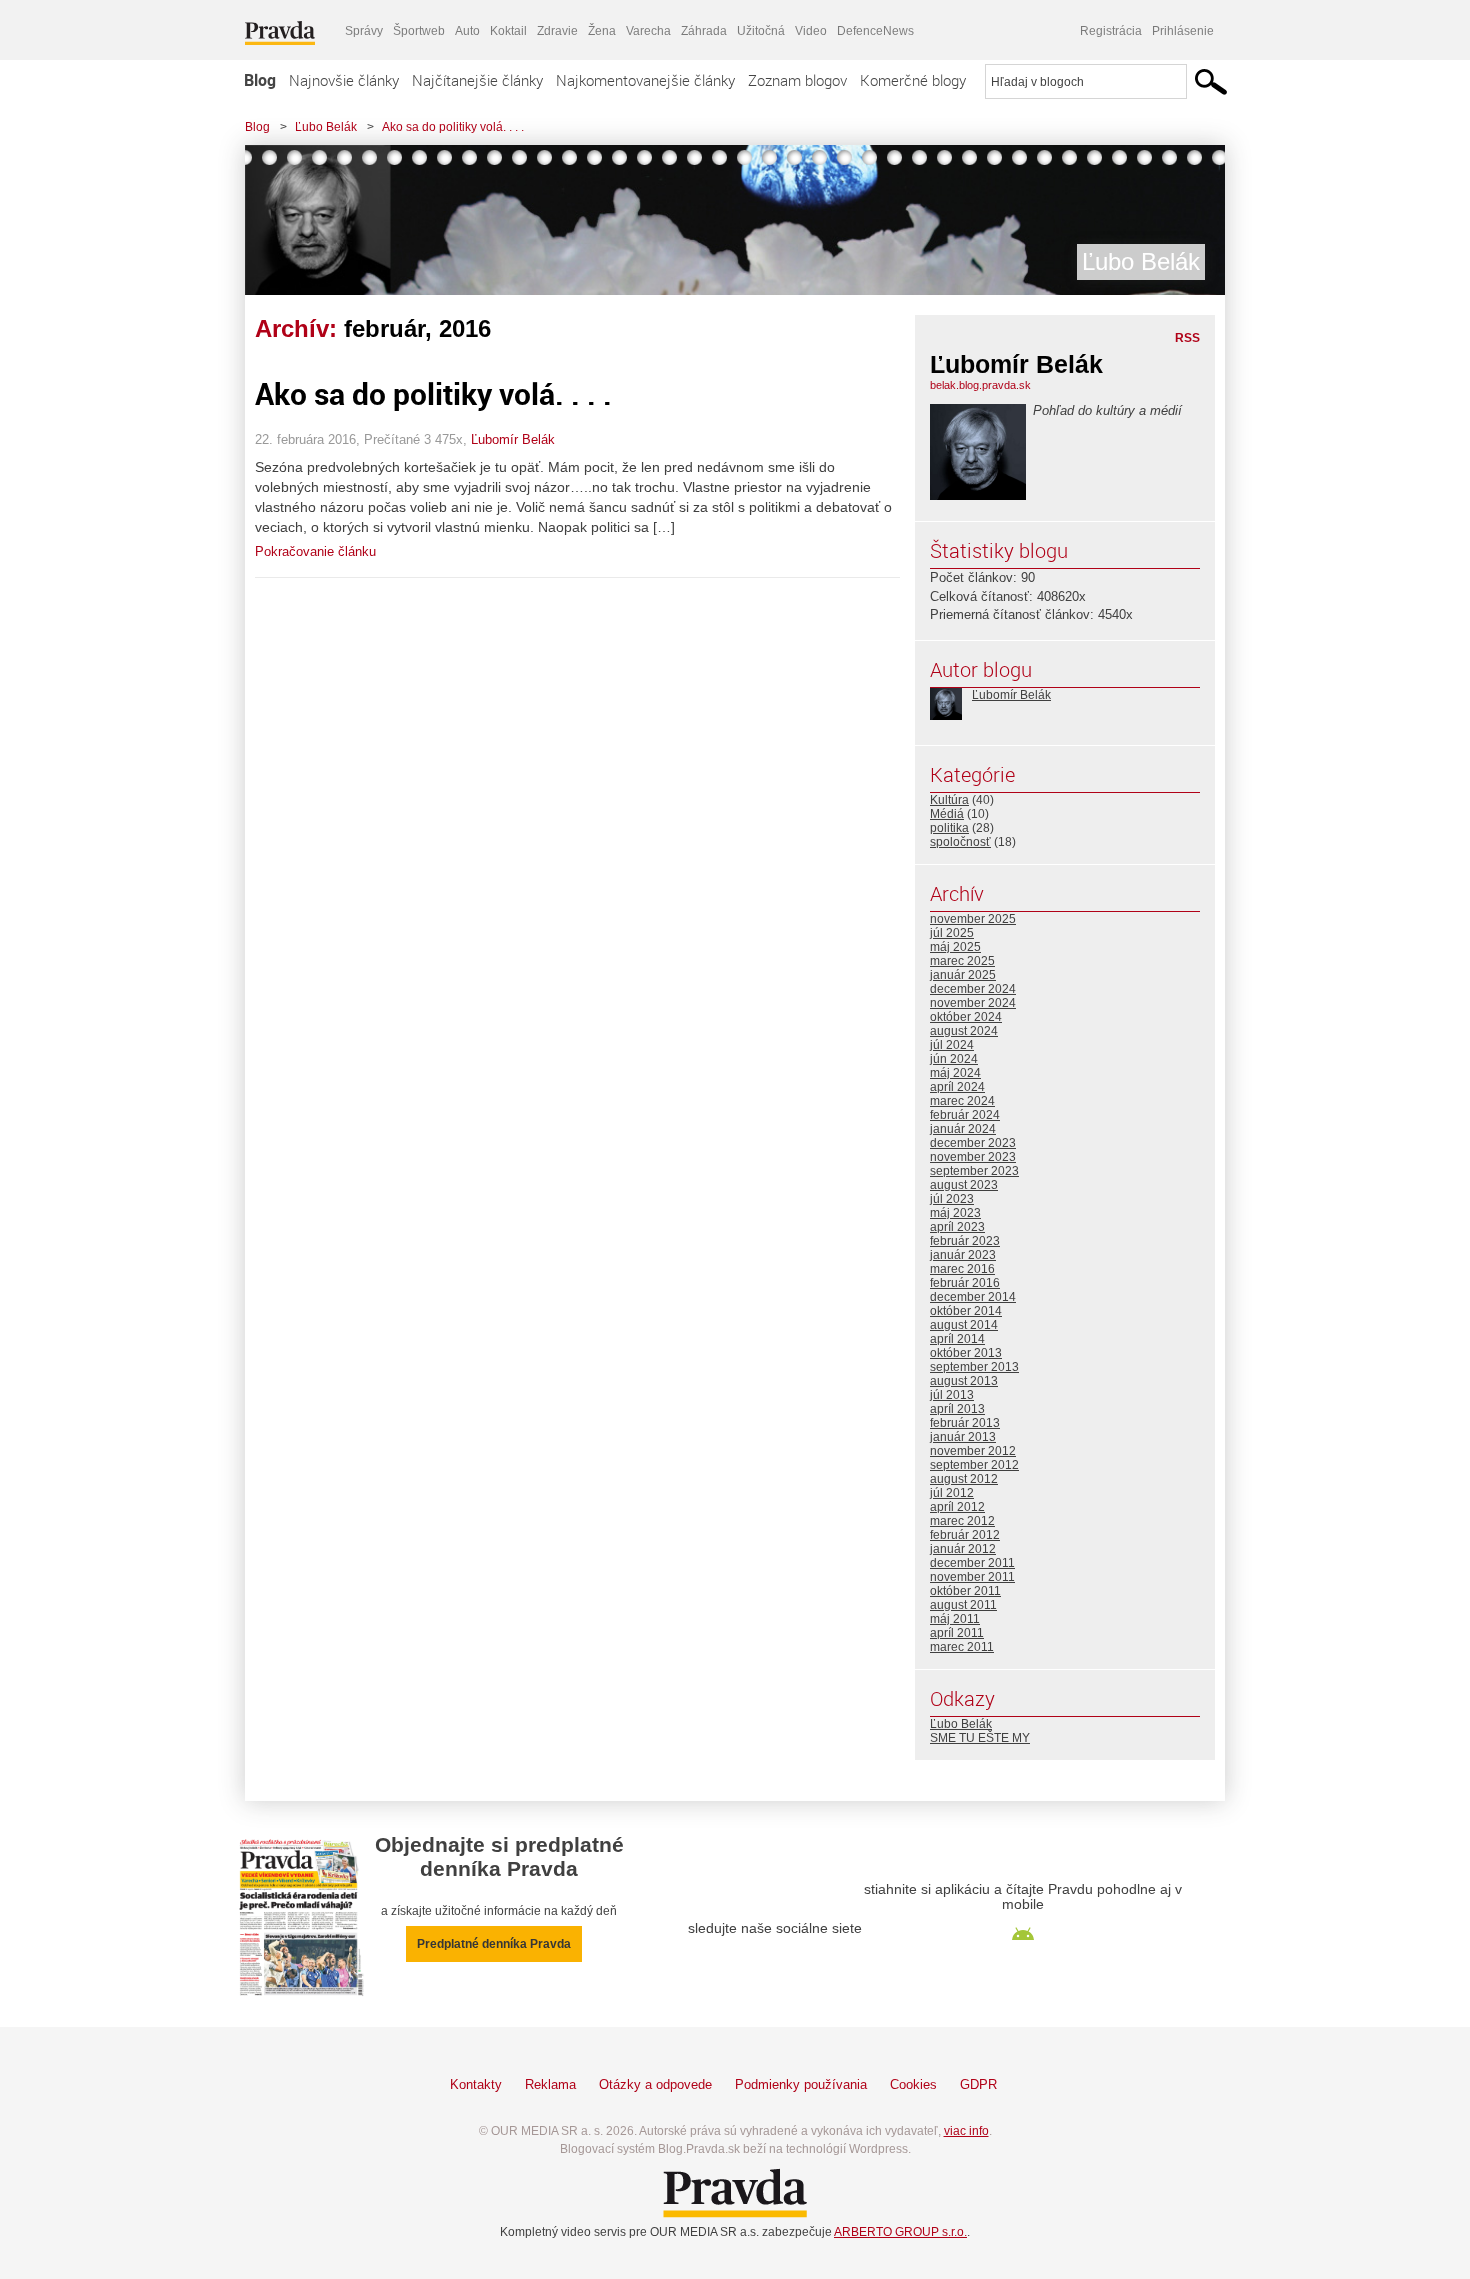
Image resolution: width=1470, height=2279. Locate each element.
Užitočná (761, 31)
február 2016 (965, 1283)
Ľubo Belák (326, 127)
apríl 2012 (957, 1507)
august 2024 (964, 1031)
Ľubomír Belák (513, 439)
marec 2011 (962, 1647)
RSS (1187, 338)
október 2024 (966, 1017)
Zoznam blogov (797, 80)
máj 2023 (955, 1213)
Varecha (648, 31)
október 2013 (966, 1353)
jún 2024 (954, 1059)
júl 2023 (952, 1199)
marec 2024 (962, 1101)
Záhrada (704, 31)
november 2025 (973, 919)
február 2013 (965, 1423)
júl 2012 (952, 1493)
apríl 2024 (957, 1087)
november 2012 (973, 1451)
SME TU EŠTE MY (980, 1738)
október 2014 (966, 1311)
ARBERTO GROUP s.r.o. (900, 2232)
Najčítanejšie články (477, 80)
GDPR (978, 2084)
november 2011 (972, 1577)
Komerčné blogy (913, 80)
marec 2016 (962, 1269)
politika (949, 828)
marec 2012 (962, 1521)
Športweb (419, 31)
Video (811, 31)
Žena (602, 31)
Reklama (550, 2084)
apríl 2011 (957, 1633)
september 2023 (974, 1171)
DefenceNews (875, 31)
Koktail (508, 31)
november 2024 (973, 1003)
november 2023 (973, 1157)
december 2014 (973, 1297)
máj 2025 (955, 947)
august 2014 (964, 1325)
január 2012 (963, 1549)
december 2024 (973, 989)
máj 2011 (955, 1619)
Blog (260, 80)
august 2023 (964, 1185)
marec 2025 (962, 961)
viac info (966, 2131)
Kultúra (949, 800)
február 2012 (965, 1535)
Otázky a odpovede (655, 2084)
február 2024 (965, 1115)
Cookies (913, 2084)
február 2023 (965, 1241)
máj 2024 (955, 1073)
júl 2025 (952, 933)
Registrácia (1111, 31)
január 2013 (963, 1437)
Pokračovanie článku (315, 551)
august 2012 (964, 1479)
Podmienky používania (801, 2084)
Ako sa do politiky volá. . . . (453, 127)
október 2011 (965, 1591)
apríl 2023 (957, 1227)
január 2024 (963, 1129)
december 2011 (972, 1563)
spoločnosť (960, 842)
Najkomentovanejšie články (645, 80)
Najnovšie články (344, 80)
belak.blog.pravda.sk (980, 385)
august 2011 (963, 1605)
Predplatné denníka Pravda (494, 1944)
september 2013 (974, 1367)
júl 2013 (952, 1395)
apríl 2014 (957, 1339)
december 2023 (973, 1143)
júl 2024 (952, 1045)
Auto (467, 31)
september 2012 (974, 1465)
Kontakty (476, 2084)
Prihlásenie (1183, 31)
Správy (364, 31)
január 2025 (963, 975)
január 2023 (963, 1255)
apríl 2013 (957, 1409)
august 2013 (964, 1381)
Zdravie (557, 31)
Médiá (947, 814)
